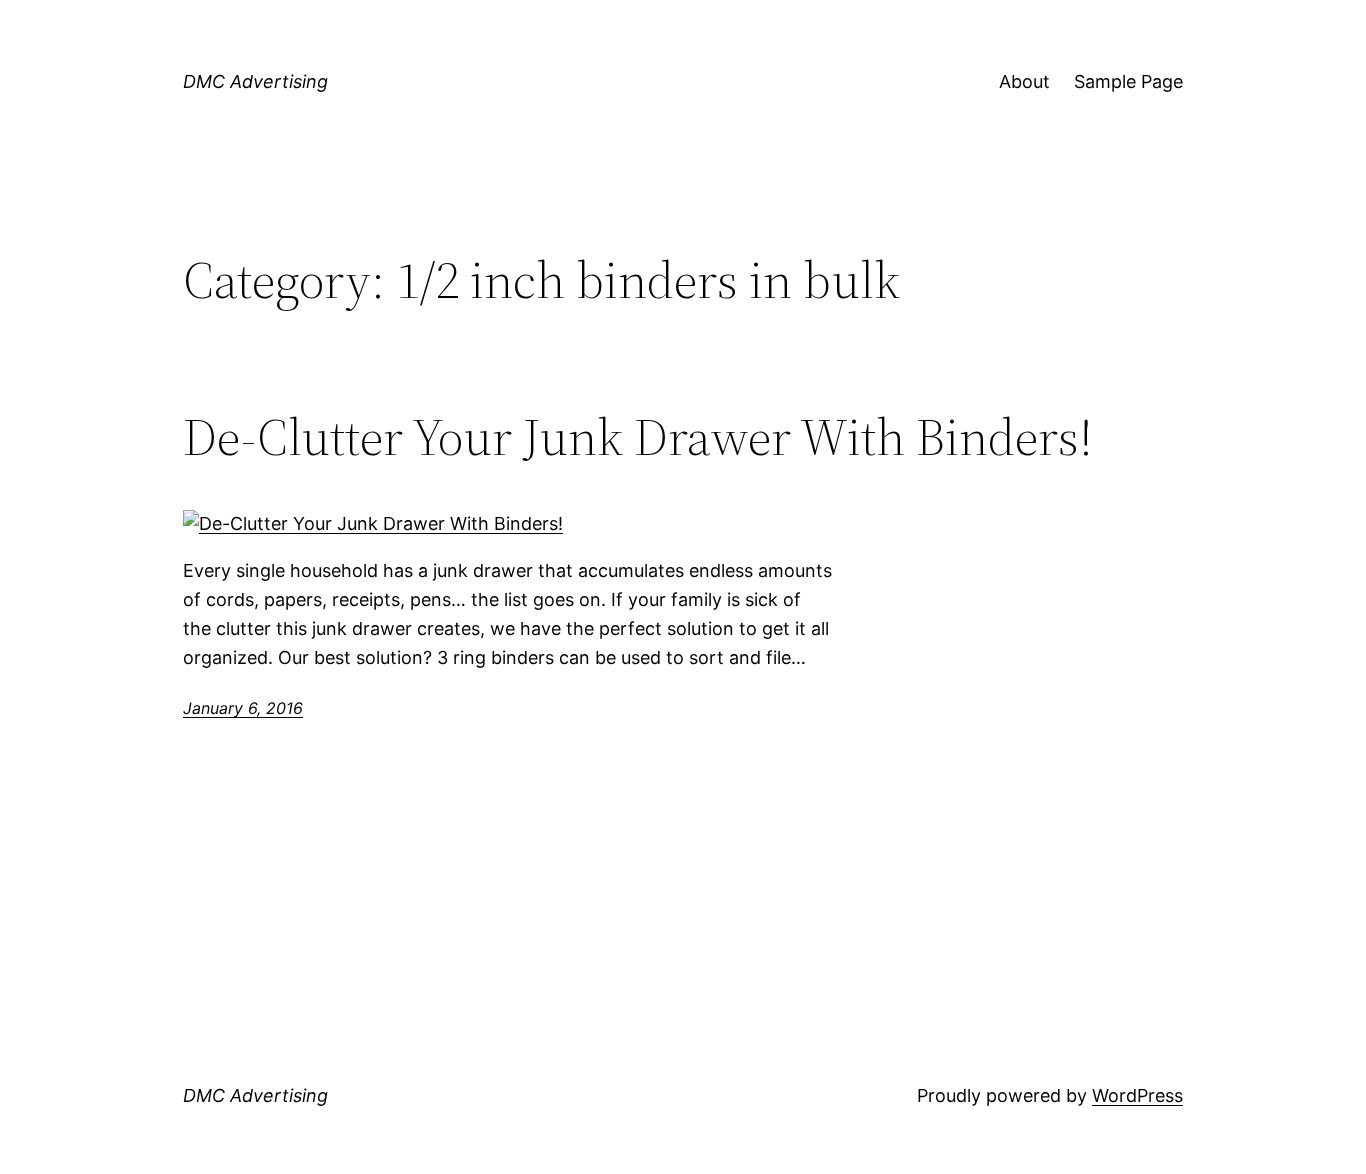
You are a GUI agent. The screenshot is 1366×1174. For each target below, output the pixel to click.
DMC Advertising (255, 81)
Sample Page (1128, 81)
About (1024, 81)
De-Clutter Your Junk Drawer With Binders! (638, 437)
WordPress (1137, 1095)
